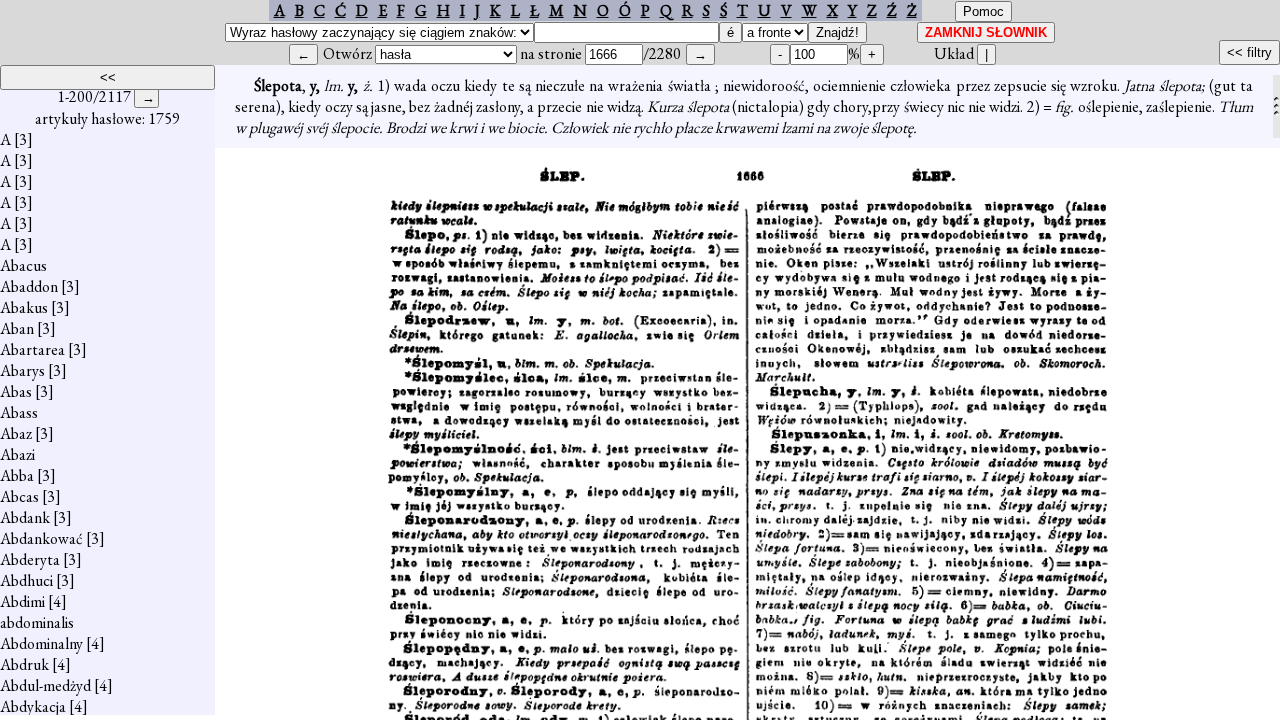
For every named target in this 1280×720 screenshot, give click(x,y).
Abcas (19, 496)
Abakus (24, 307)
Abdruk (24, 664)
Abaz (16, 433)
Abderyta (30, 559)
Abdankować (41, 538)
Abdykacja (33, 706)
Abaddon (29, 286)
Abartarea (32, 349)
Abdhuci (26, 580)
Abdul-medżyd (45, 685)
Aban (17, 328)
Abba (17, 475)
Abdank (25, 517)
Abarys (22, 370)
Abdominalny (41, 643)
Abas (16, 391)
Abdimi (22, 601)
